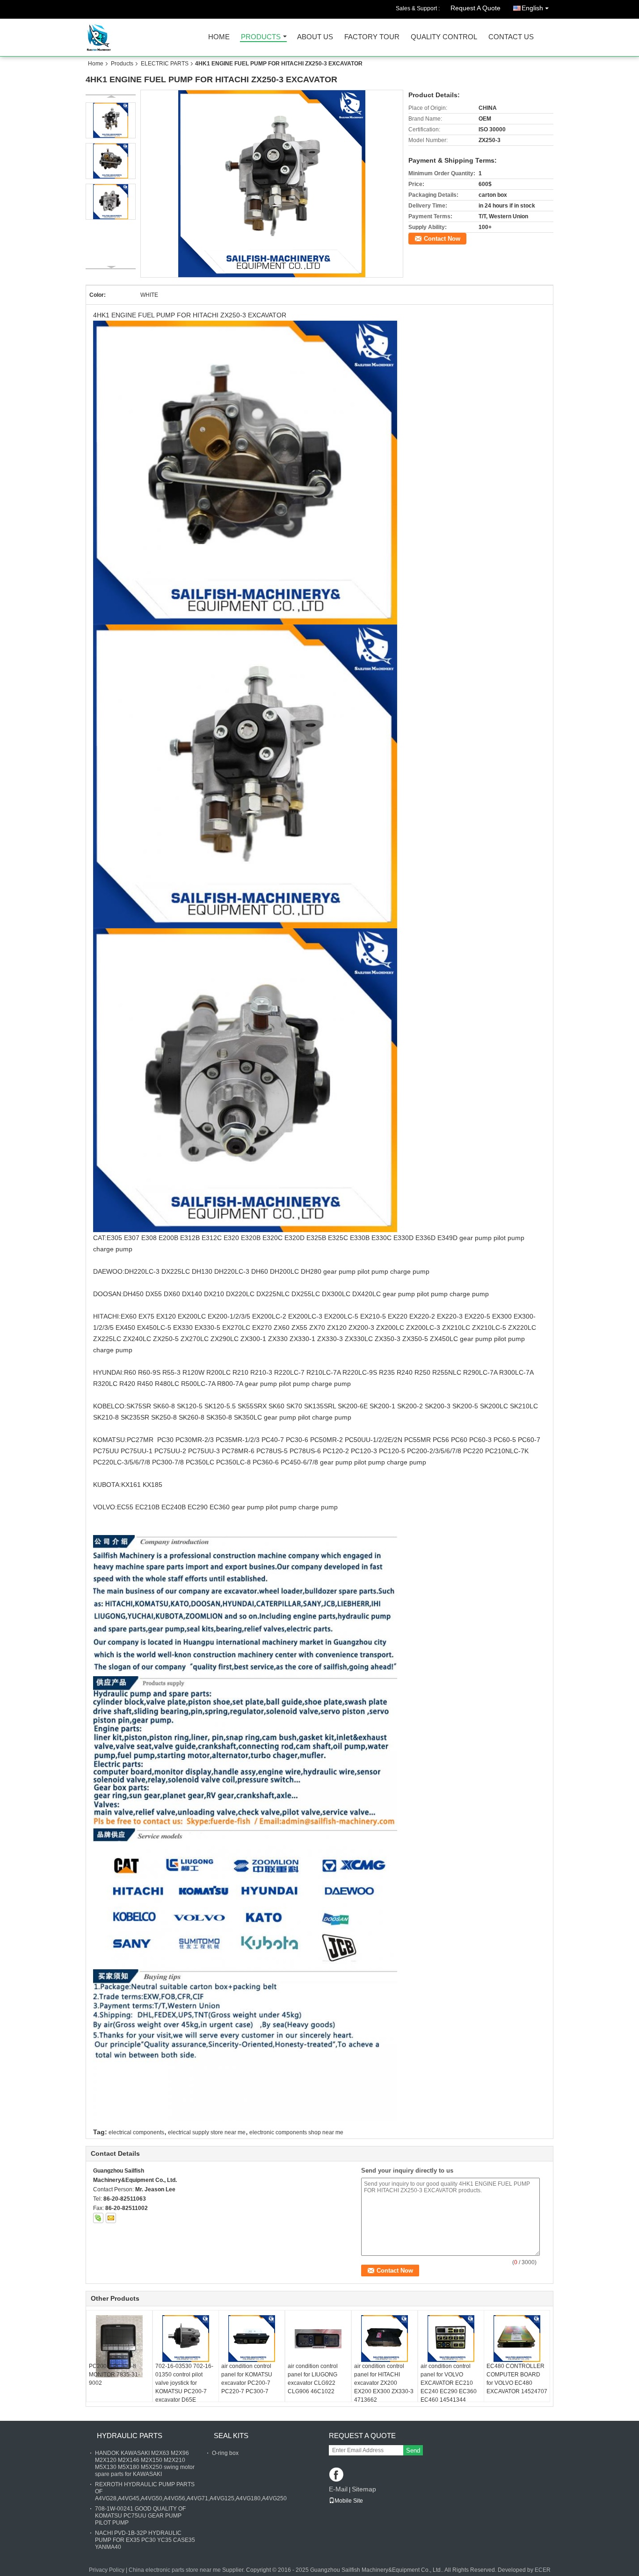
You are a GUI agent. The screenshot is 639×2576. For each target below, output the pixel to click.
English (532, 8)
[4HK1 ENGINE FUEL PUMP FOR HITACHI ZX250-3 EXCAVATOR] (272, 184)
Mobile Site (349, 2501)
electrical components (136, 2132)
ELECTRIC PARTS (165, 64)
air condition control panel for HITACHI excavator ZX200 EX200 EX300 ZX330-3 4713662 (384, 2383)
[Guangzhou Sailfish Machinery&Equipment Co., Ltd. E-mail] (111, 2218)
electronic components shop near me (296, 2132)
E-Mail (338, 2489)
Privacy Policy (107, 2570)
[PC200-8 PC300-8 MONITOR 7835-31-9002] (119, 2346)
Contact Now (442, 239)
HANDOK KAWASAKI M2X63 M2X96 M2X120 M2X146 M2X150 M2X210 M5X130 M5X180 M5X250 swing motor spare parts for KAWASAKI (145, 2464)
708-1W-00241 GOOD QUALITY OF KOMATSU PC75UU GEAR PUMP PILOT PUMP (140, 2516)
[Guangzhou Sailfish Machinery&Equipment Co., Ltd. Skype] (98, 2218)
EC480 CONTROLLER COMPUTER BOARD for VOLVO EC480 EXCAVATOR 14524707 (517, 2379)
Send (413, 2450)
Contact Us (511, 37)
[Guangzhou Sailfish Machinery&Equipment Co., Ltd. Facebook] (337, 2475)
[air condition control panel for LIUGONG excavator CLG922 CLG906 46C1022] (318, 2339)
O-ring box (225, 2453)
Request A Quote (476, 8)
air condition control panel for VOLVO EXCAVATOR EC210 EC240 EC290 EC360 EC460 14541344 (449, 2383)
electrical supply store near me (207, 2132)
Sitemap (364, 2489)
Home (219, 37)
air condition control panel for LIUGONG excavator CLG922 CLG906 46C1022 (313, 2379)
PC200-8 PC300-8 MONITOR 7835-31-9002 (114, 2375)
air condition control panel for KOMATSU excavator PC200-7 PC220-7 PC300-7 (247, 2379)
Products (261, 37)
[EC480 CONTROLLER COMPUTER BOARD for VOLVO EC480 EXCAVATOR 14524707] (517, 2339)
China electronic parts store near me (175, 2570)
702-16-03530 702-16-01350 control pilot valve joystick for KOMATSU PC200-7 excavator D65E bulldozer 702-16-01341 (184, 2391)
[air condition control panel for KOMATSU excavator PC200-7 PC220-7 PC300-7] (252, 2339)
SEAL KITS (231, 2436)
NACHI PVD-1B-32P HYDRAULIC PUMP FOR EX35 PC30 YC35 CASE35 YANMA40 (145, 2540)
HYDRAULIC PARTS (130, 2436)
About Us (315, 37)
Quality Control (444, 37)
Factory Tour (372, 37)
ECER (543, 2570)
